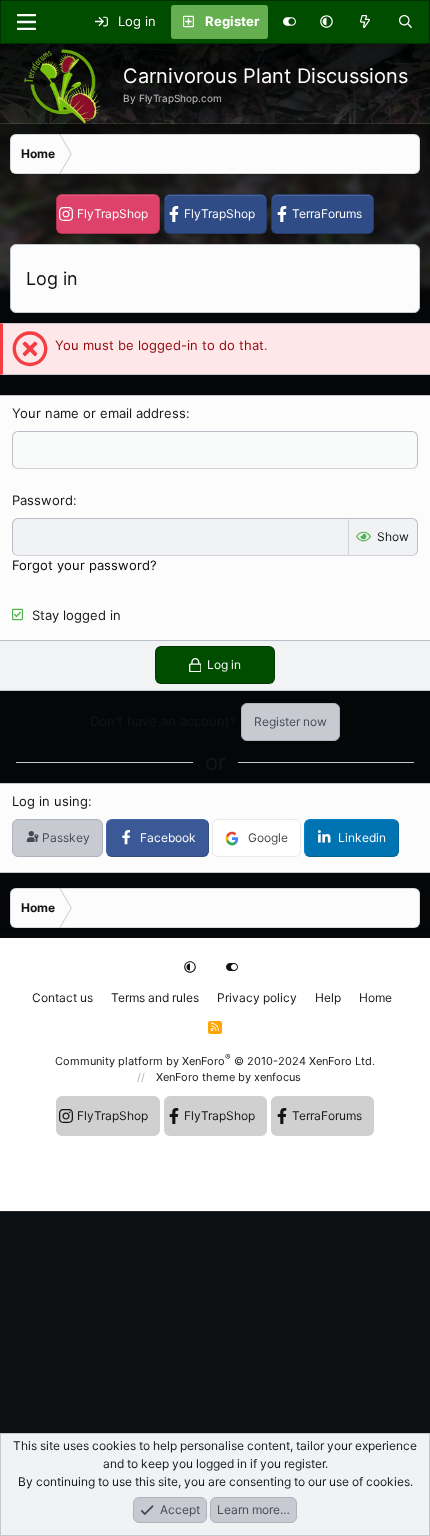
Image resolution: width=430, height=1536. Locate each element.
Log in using (50, 801)
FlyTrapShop (112, 213)
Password (42, 500)
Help (328, 997)
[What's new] (365, 22)
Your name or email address (99, 413)
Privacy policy (257, 997)
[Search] (405, 22)
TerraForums (327, 213)
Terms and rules (155, 997)
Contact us (62, 997)
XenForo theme (195, 1077)
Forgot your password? (84, 565)
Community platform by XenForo (215, 1061)
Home (375, 997)
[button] (326, 22)
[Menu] (26, 22)
